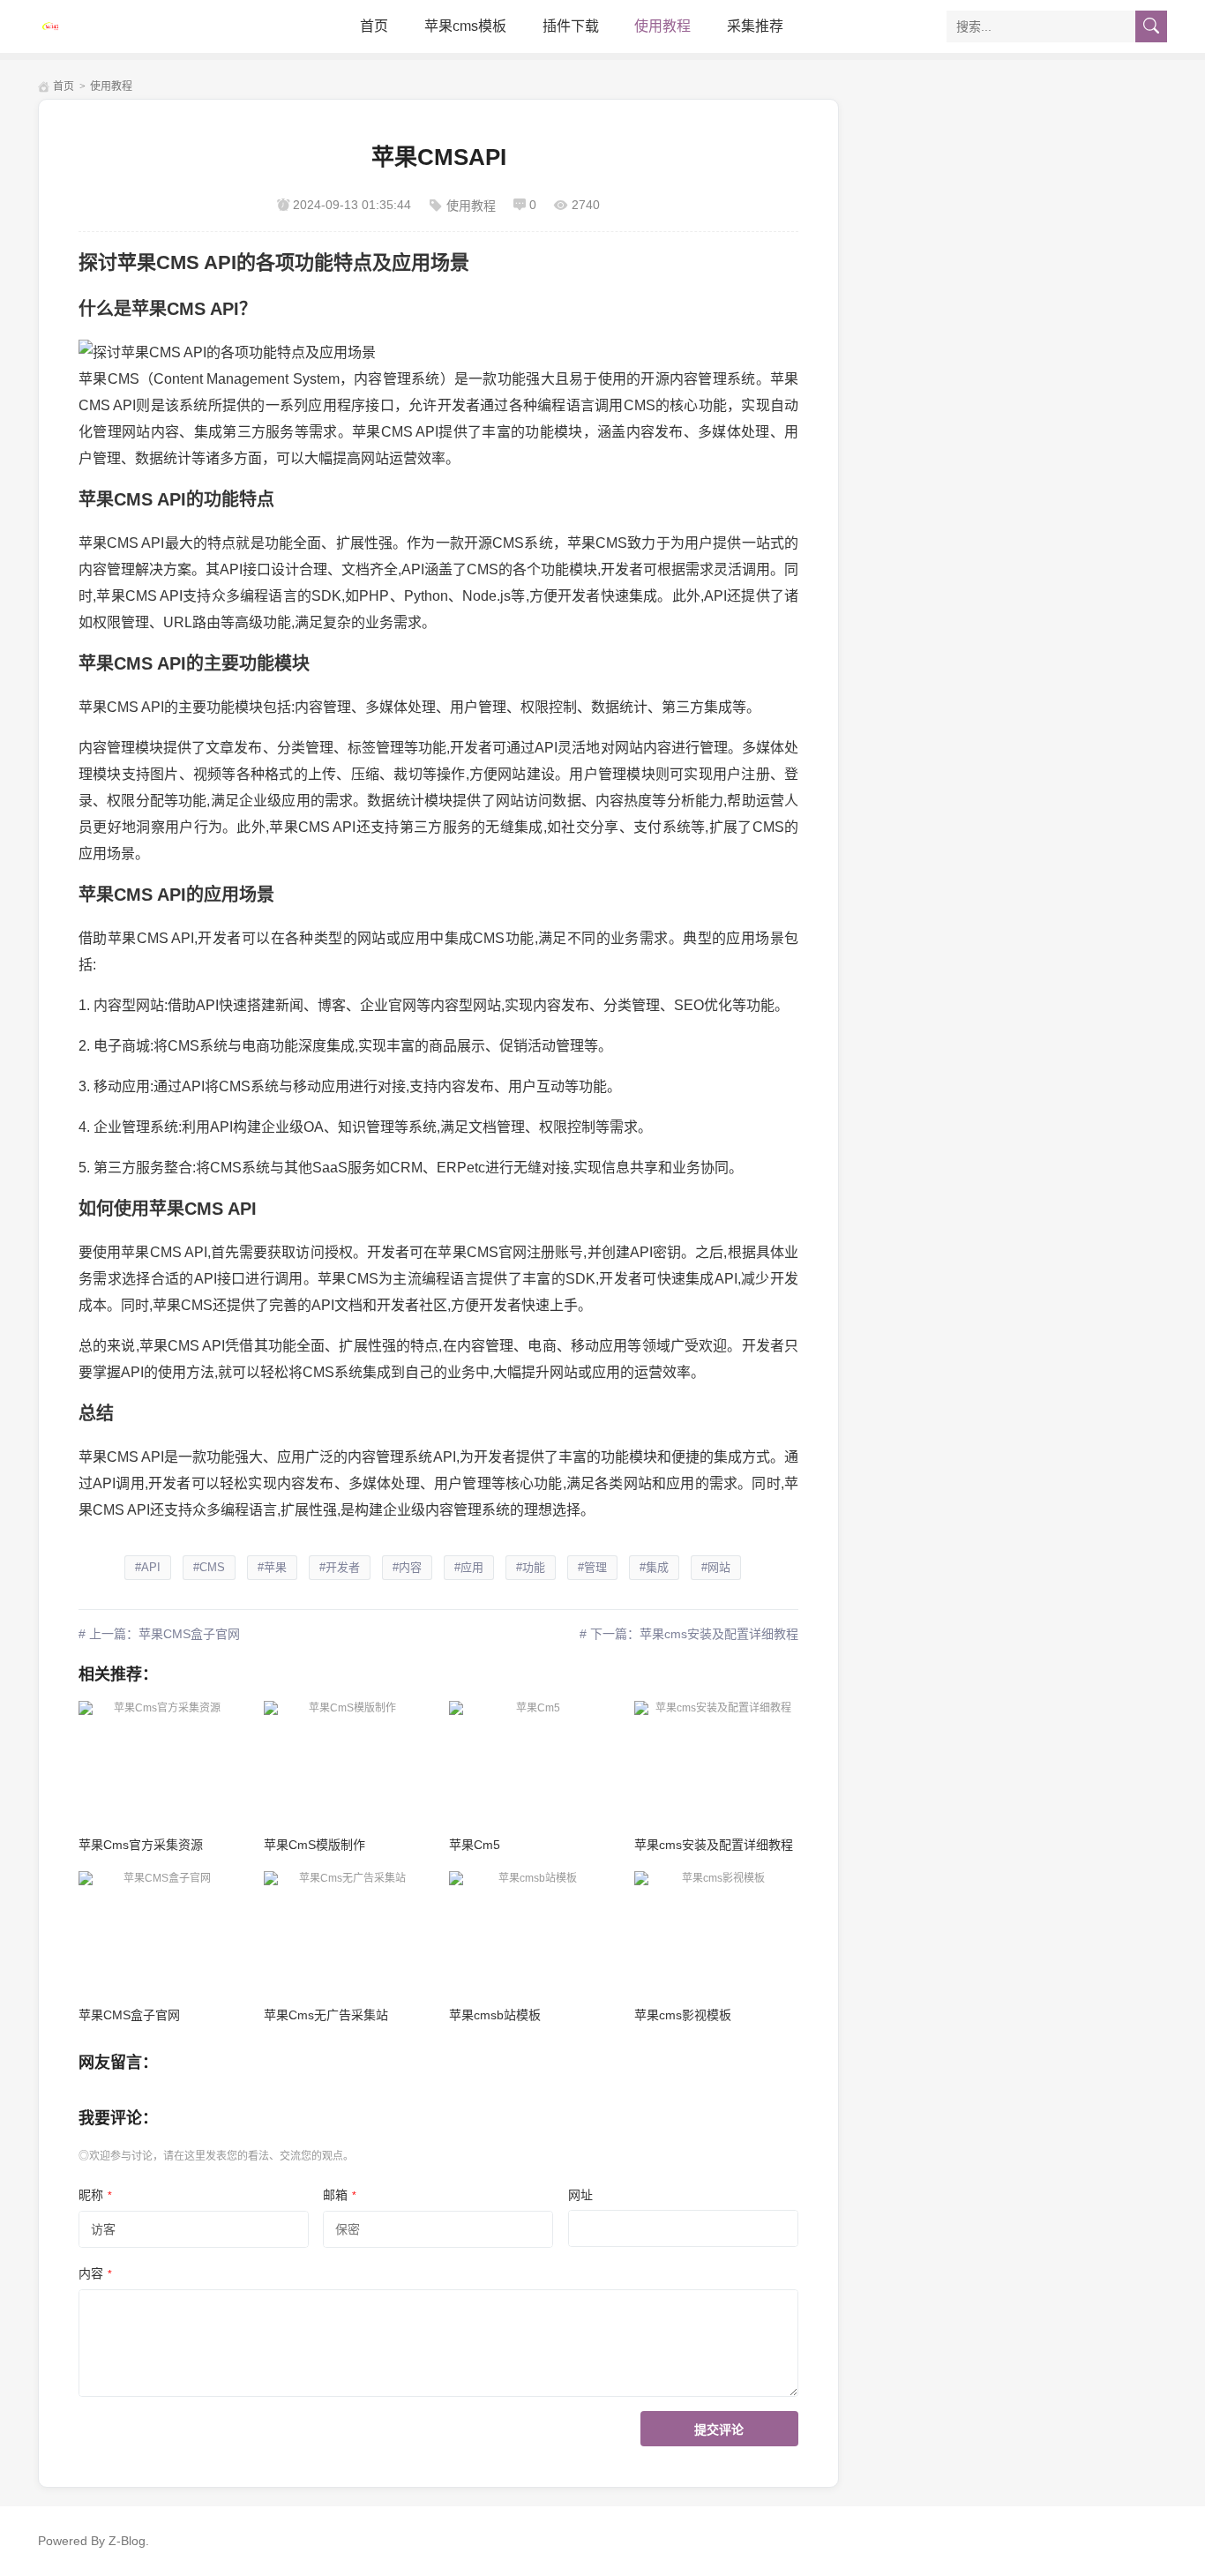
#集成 (654, 1567)
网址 (580, 2195)
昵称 (95, 2195)
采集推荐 (755, 26)
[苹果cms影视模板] (716, 1932)
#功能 (531, 1567)
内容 (95, 2273)
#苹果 (272, 1567)
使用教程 (662, 26)
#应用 (469, 1567)
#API (148, 1567)
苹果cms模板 (465, 26)
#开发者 (340, 1567)
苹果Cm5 (475, 1845)
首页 (374, 26)
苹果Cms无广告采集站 (326, 2015)
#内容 (407, 1567)
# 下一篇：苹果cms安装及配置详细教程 (689, 1634)
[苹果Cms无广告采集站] (345, 1932)
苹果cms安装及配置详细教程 (714, 1845)
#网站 (716, 1567)
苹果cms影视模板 (683, 2015)
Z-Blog (127, 2541)
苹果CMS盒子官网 (129, 2015)
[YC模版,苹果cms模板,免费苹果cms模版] (117, 26)
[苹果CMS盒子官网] (160, 1932)
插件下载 (571, 26)
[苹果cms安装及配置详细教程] (716, 1762)
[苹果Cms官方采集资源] (160, 1762)
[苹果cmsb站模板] (531, 1932)
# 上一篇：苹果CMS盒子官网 (159, 1634)
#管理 (592, 1567)
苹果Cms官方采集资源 (141, 1845)
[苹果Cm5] (531, 1762)
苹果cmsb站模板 (495, 2015)
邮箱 (340, 2195)
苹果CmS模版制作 (314, 1845)
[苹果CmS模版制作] (345, 1762)
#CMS (209, 1567)
